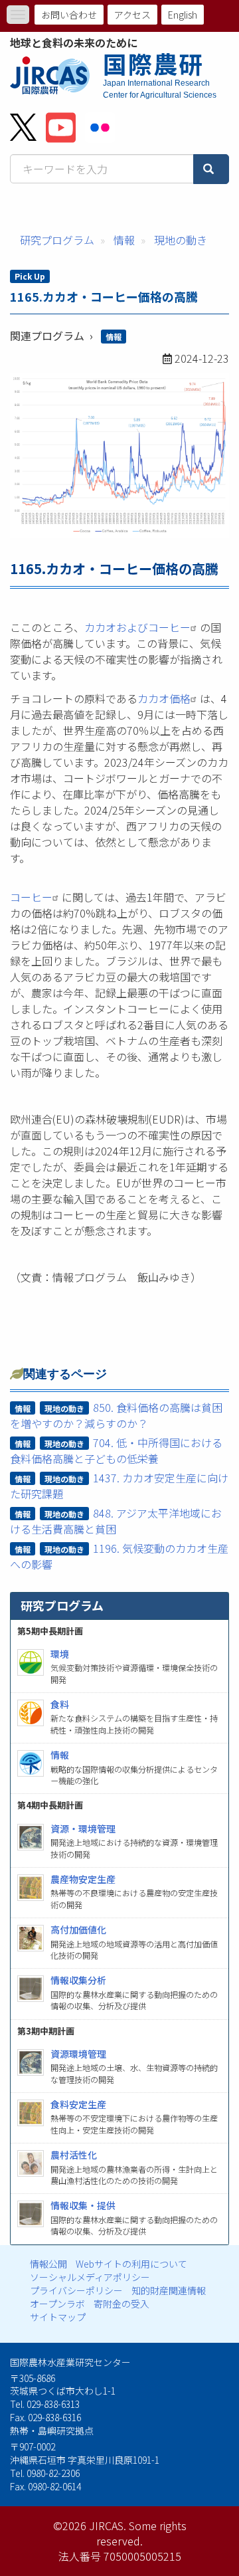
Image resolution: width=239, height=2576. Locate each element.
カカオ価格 (164, 698)
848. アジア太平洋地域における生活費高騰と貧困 (116, 1521)
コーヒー (31, 897)
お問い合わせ (69, 15)
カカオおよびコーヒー (137, 627)
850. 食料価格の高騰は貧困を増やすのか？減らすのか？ (117, 1415)
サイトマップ (58, 2317)
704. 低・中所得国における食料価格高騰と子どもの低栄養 (117, 1450)
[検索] (211, 169)
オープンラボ (57, 2304)
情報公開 (48, 2264)
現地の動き (181, 240)
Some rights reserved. (141, 2533)
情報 (124, 240)
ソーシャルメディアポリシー (90, 2277)
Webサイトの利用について (131, 2264)
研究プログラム (57, 240)
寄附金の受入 (121, 2304)
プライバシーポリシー (76, 2290)
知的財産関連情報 (169, 2290)
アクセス (132, 15)
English (183, 15)
